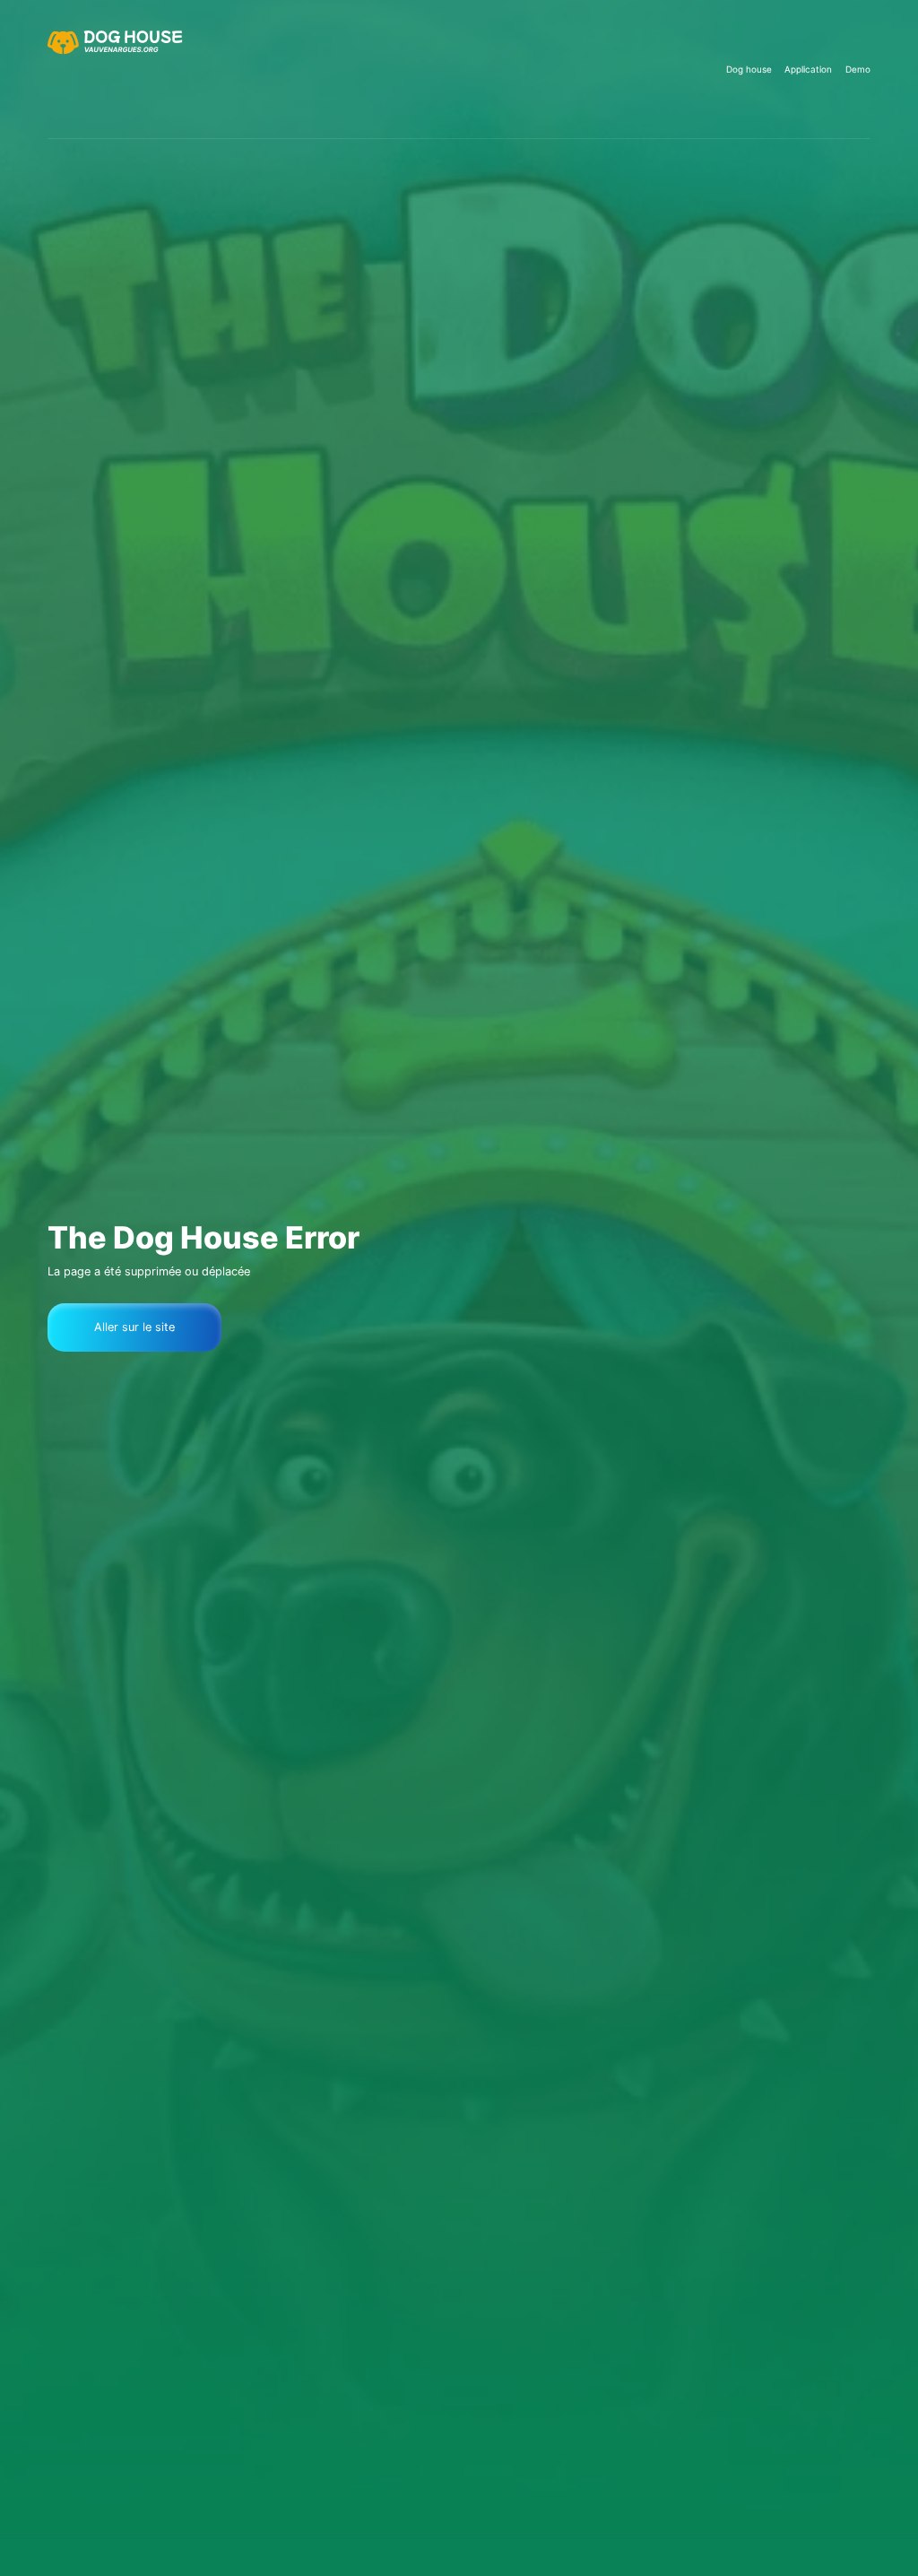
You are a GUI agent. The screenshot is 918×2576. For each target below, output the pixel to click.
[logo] (117, 69)
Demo (858, 69)
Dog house (749, 69)
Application (808, 69)
